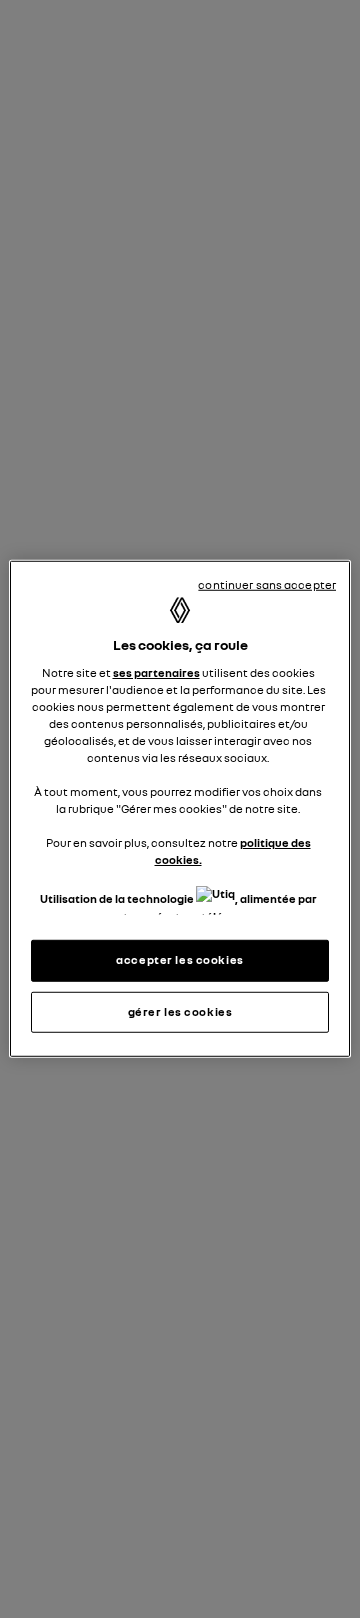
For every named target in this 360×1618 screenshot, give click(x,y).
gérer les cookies (180, 1011)
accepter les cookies (179, 959)
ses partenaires (156, 672)
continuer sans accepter (267, 585)
